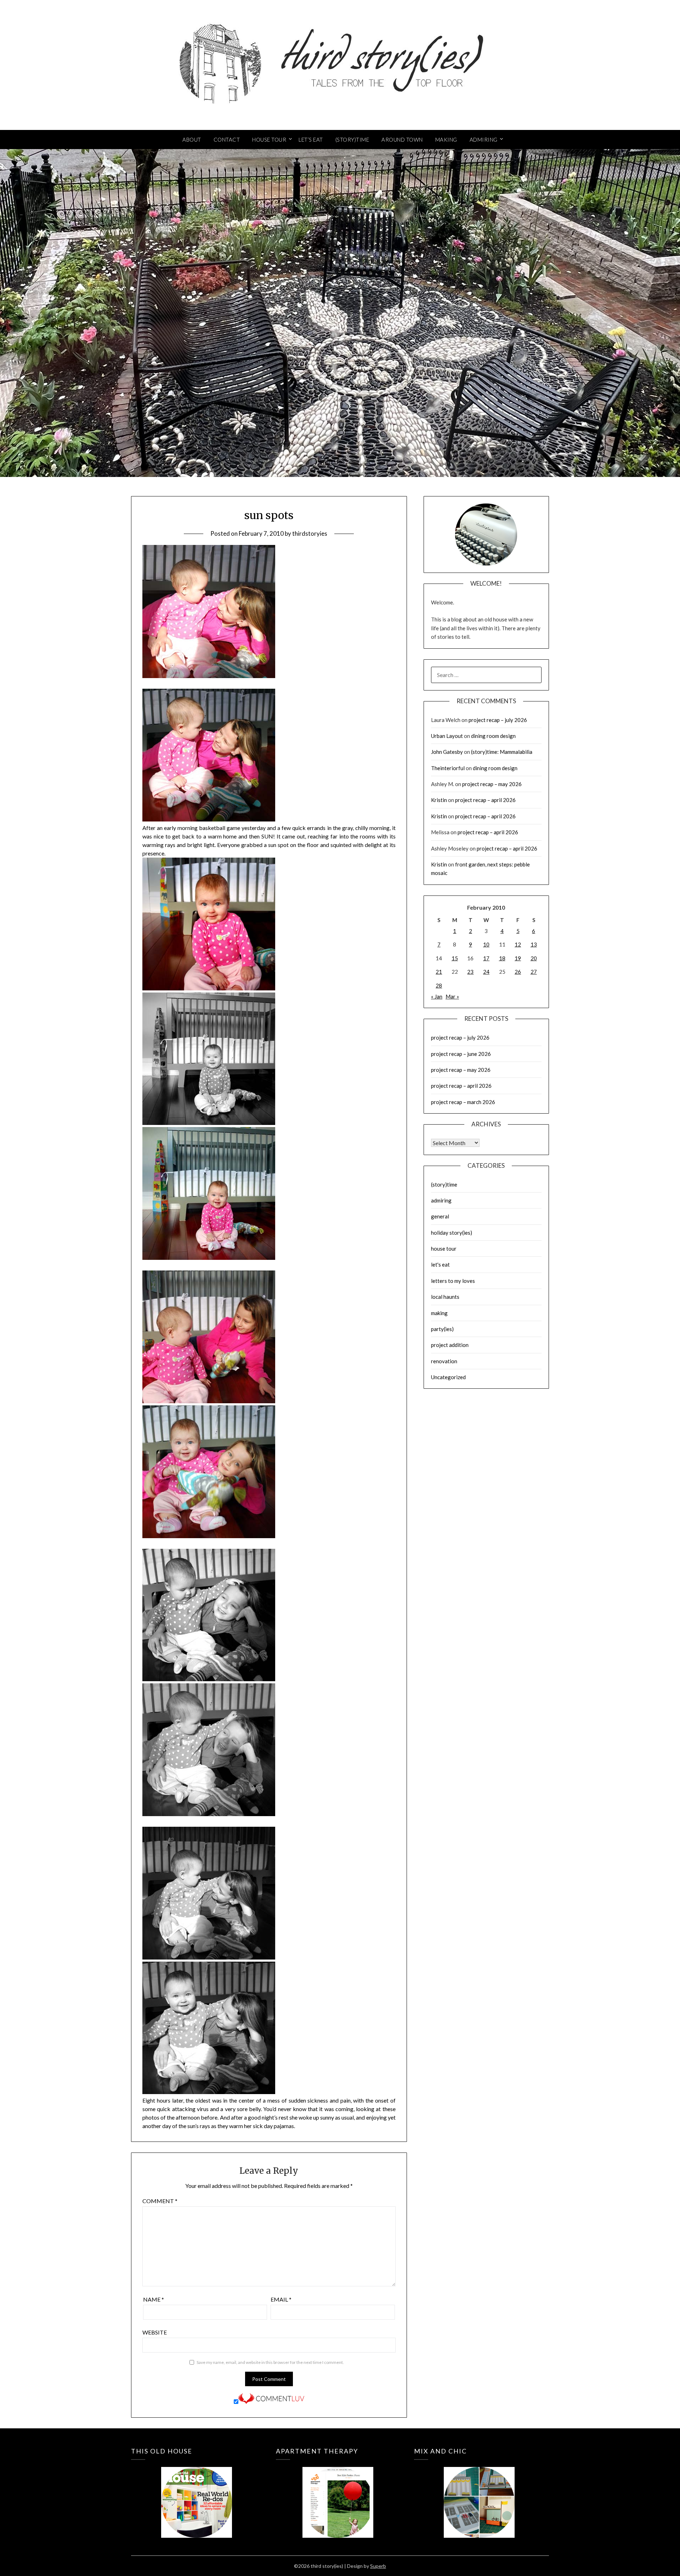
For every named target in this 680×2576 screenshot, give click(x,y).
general (440, 1216)
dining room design (493, 736)
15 (455, 958)
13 (534, 944)
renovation (444, 1361)
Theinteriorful (448, 768)
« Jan (437, 996)
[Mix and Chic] (479, 2492)
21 (439, 972)
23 (470, 972)
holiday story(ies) (452, 1233)
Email (281, 2299)
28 (439, 985)
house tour (444, 1249)
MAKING (446, 140)
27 (534, 972)
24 (486, 972)
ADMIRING (484, 140)
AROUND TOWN (402, 140)
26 (518, 972)
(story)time (444, 1184)
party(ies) (442, 1329)
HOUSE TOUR (269, 140)
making (439, 1313)
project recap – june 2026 (461, 1054)
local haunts (445, 1297)
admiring (441, 1200)
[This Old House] (196, 2492)
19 (518, 958)
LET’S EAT (311, 140)
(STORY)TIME (352, 140)
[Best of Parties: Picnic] (338, 2492)
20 (534, 958)
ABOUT (192, 140)
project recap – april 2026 (485, 800)
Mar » (452, 996)
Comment (160, 2201)
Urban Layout (447, 736)
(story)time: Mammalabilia (502, 752)
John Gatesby (447, 752)
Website (155, 2332)
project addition (450, 1345)
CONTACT (227, 140)
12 (518, 944)
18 (502, 958)
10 (486, 944)
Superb (378, 2566)
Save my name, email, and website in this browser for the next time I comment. (270, 2362)
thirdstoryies (310, 533)
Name (154, 2299)
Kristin (439, 800)
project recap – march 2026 (463, 1102)
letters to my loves (453, 1281)
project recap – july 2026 (498, 720)
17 (486, 958)
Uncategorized (448, 1377)
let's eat (440, 1264)
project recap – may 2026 (492, 784)
